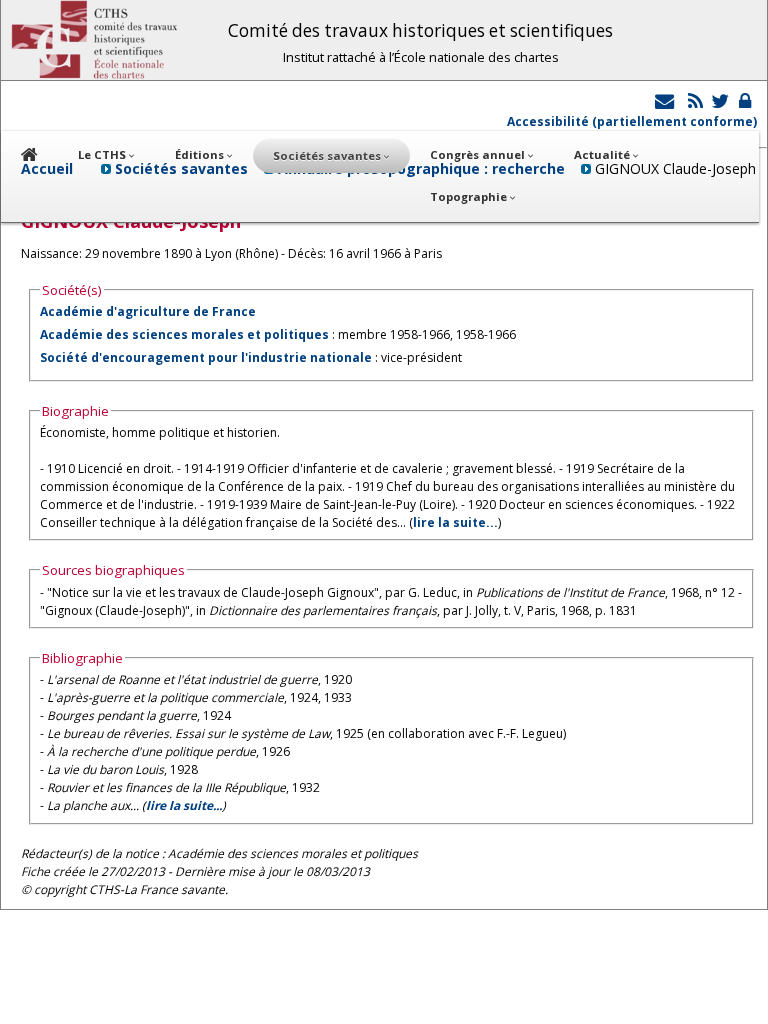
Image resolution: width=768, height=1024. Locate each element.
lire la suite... (455, 522)
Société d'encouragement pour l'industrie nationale (206, 357)
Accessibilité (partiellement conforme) (632, 121)
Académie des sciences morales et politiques (184, 334)
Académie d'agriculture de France (148, 311)
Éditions (201, 154)
